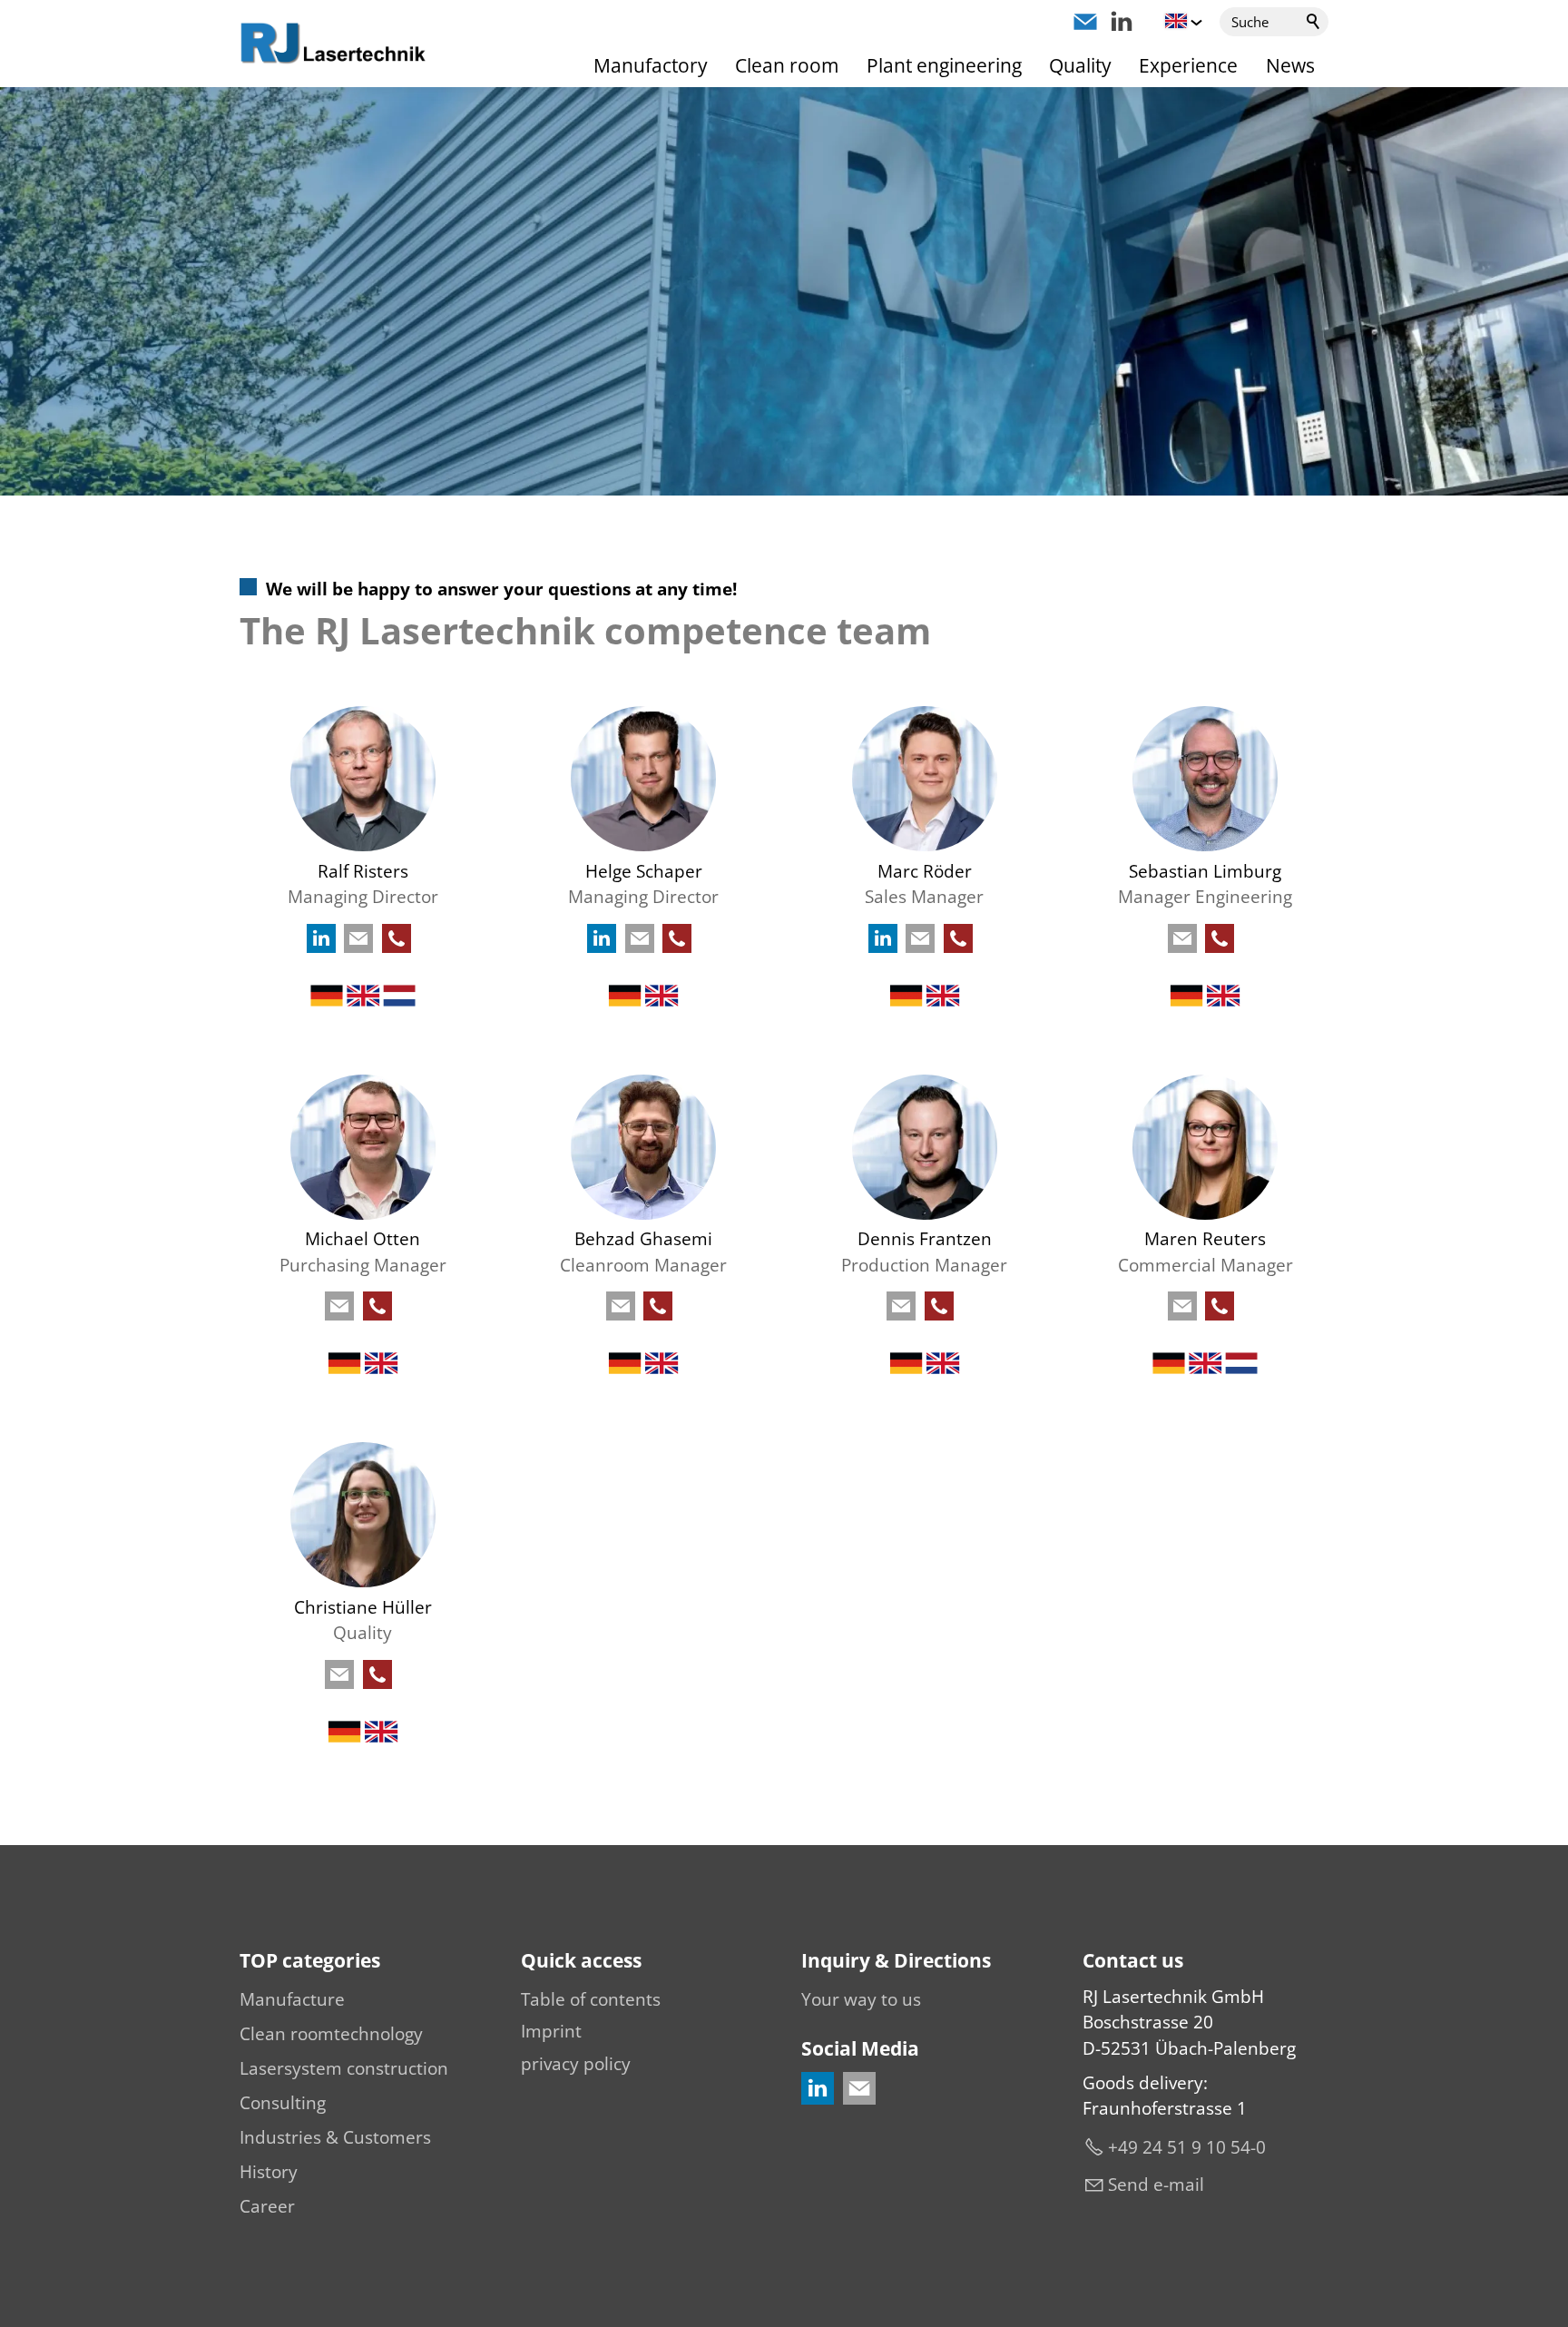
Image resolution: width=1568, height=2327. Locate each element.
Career (267, 2206)
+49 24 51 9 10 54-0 (1187, 2147)
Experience (1188, 65)
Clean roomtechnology (331, 2034)
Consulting (283, 2103)
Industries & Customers (335, 2137)
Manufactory (651, 65)
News (1290, 65)
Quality (1080, 65)
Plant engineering (944, 65)
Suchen (1314, 22)
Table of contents (591, 1999)
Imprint (551, 2031)
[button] (1085, 22)
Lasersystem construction (344, 2068)
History (269, 2172)
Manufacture (292, 1999)
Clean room (787, 65)
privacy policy (576, 2064)
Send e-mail (1156, 2185)
